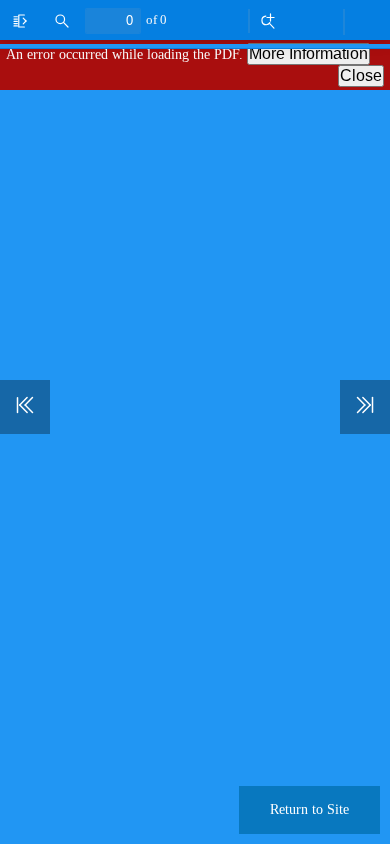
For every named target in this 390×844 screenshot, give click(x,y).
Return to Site (309, 809)
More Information (308, 53)
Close (361, 75)
